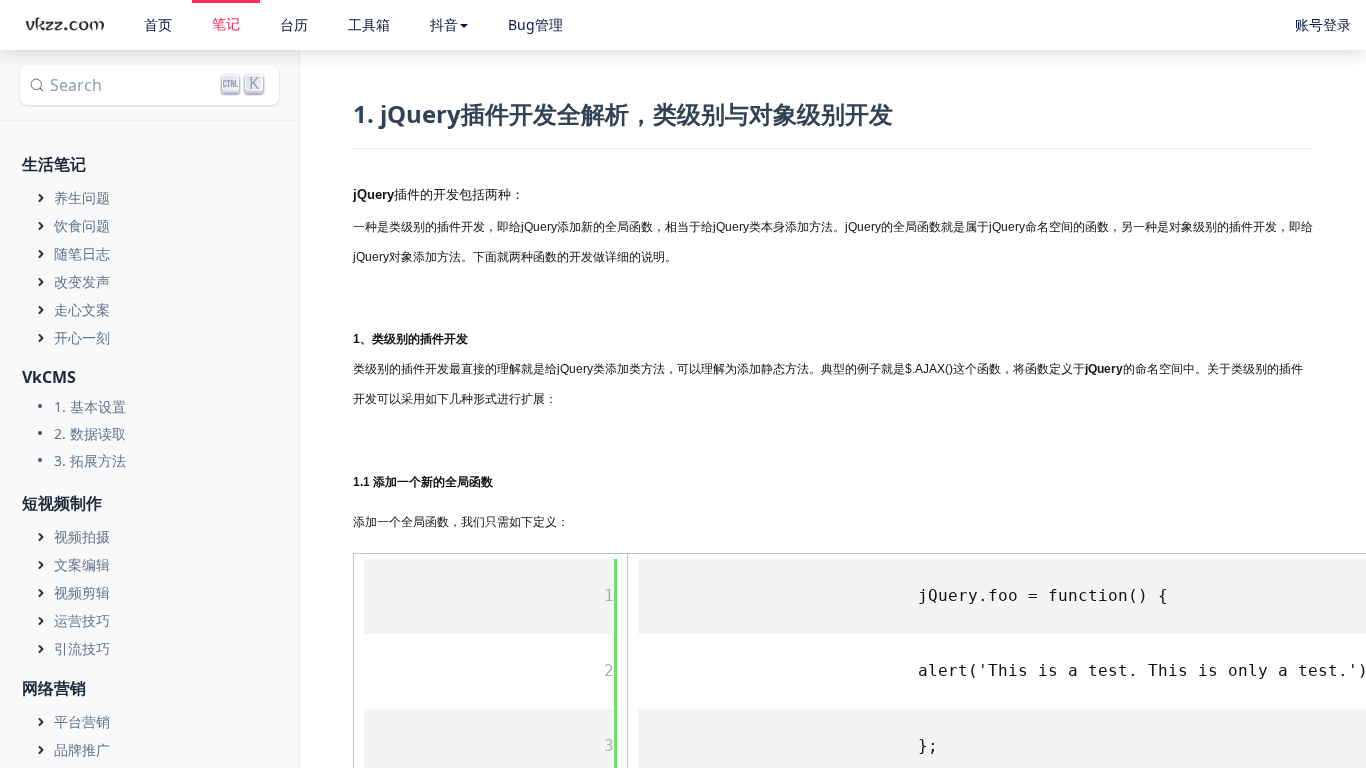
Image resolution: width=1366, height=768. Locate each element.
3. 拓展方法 (90, 460)
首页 (158, 24)
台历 (294, 24)
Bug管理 (535, 24)
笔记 (226, 23)
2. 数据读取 (90, 433)
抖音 (444, 24)
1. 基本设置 (90, 406)
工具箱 (369, 24)
